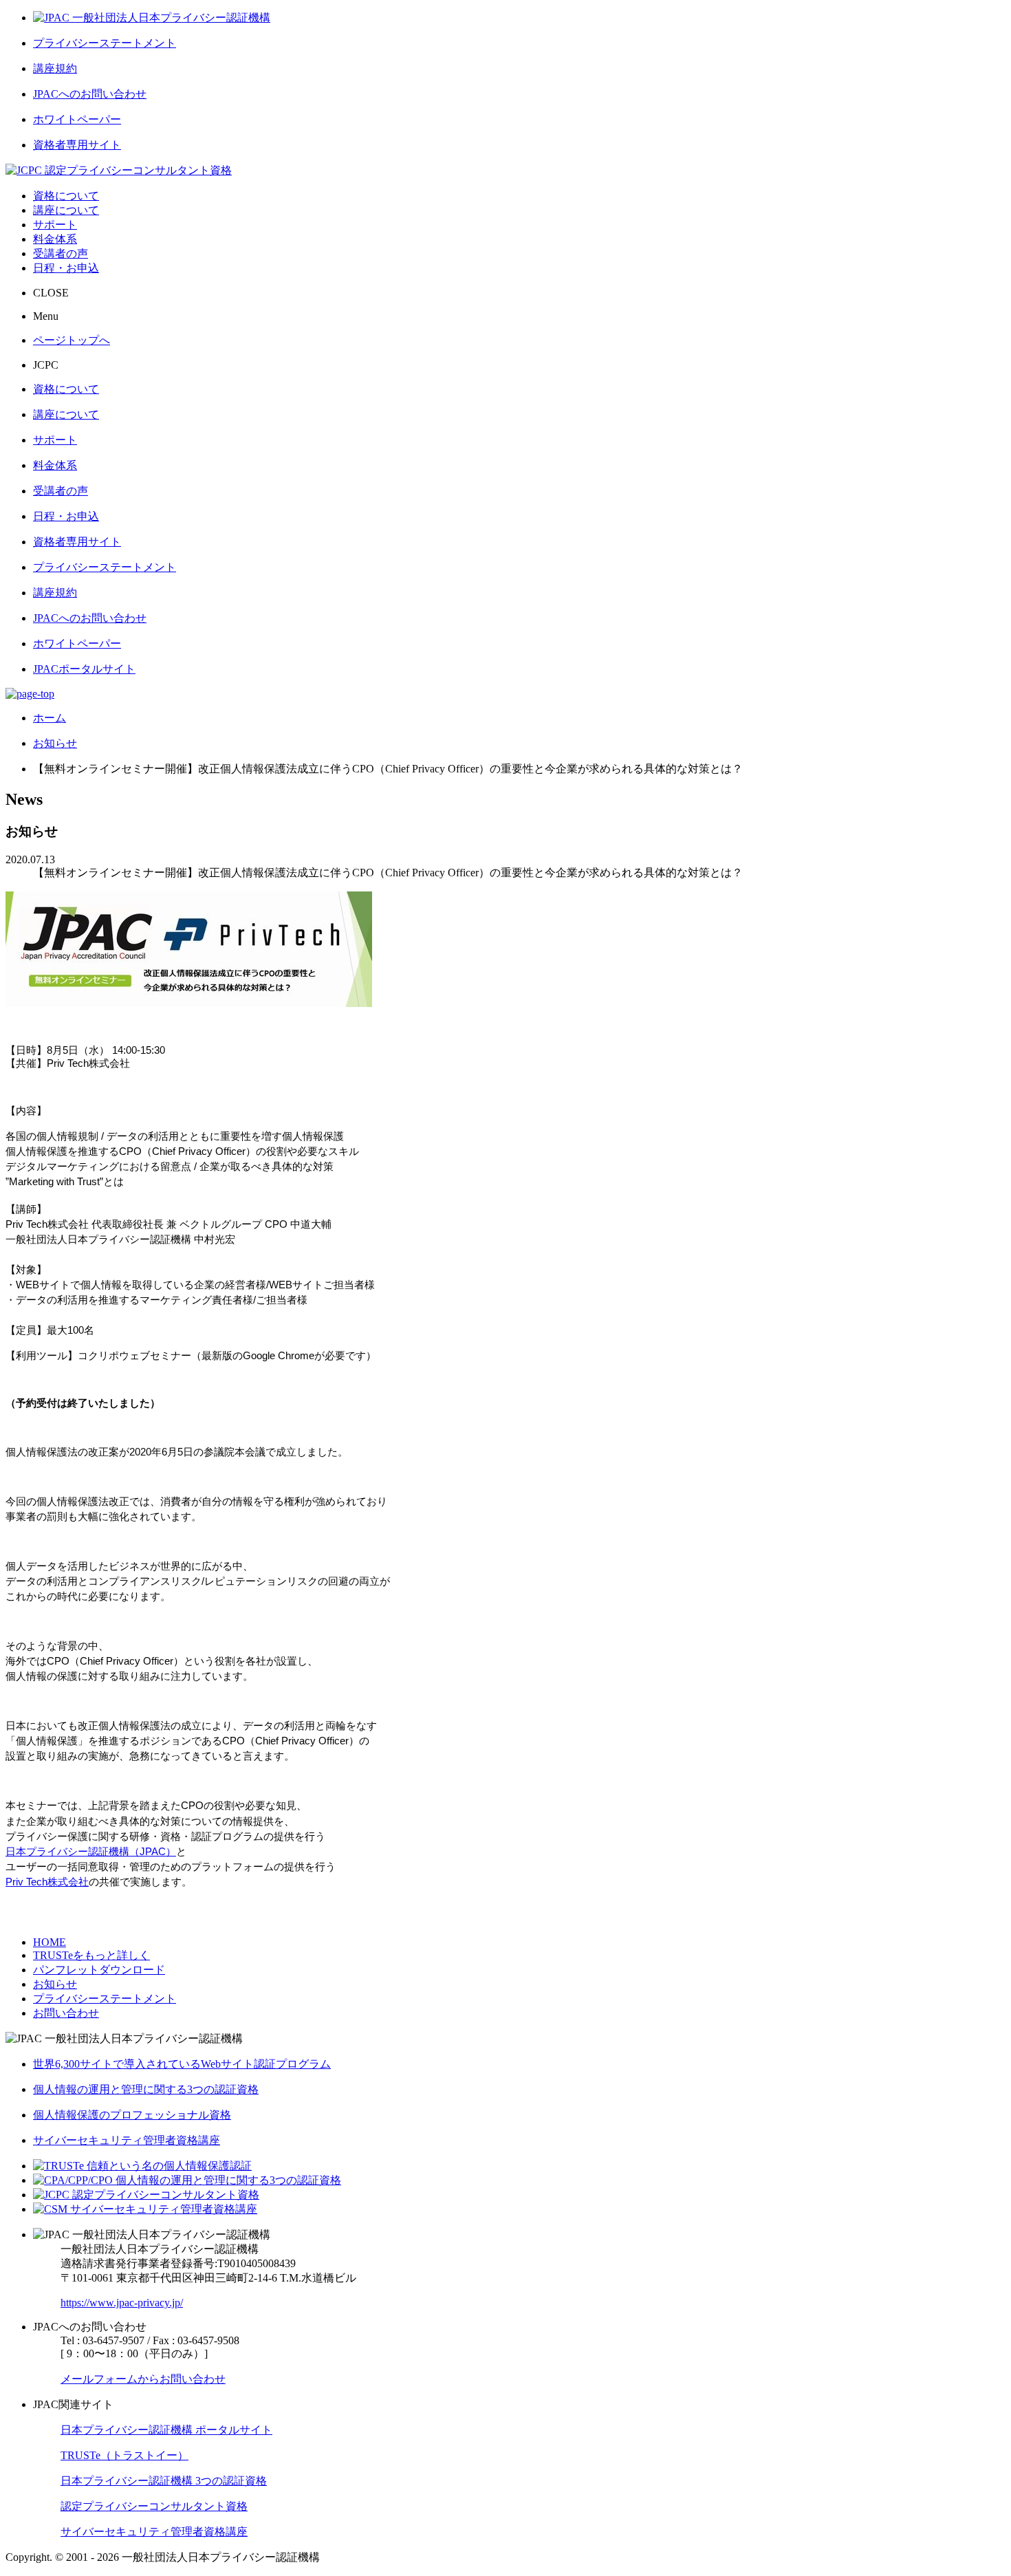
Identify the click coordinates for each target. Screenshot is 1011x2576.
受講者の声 (61, 253)
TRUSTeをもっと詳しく (91, 1955)
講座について (66, 210)
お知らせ (55, 1984)
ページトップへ (72, 340)
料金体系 (55, 239)
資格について (66, 196)
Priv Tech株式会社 (47, 1882)
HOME (50, 1942)
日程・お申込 (66, 268)
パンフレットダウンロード (99, 1970)
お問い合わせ (66, 2013)
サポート (55, 225)
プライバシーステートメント (105, 1999)
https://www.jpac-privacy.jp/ (122, 2303)
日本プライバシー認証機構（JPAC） (91, 1852)
